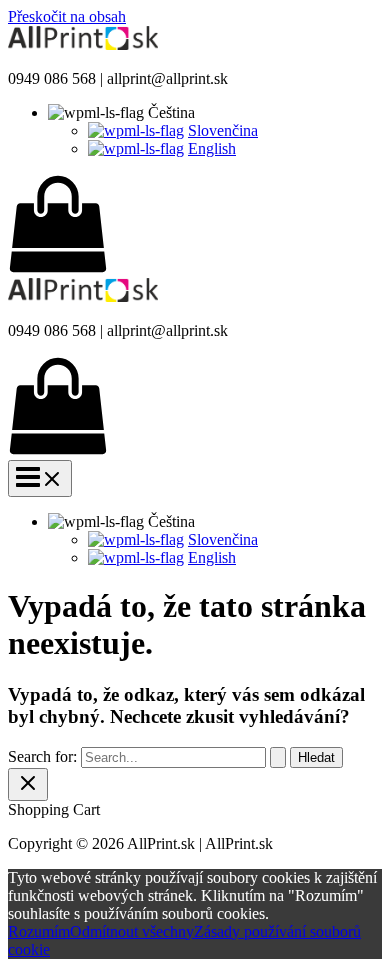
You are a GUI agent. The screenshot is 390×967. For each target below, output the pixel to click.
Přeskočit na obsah (67, 16)
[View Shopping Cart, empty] (195, 226)
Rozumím (39, 931)
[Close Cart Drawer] (28, 784)
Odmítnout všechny (132, 931)
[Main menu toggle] (40, 478)
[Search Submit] (278, 757)
